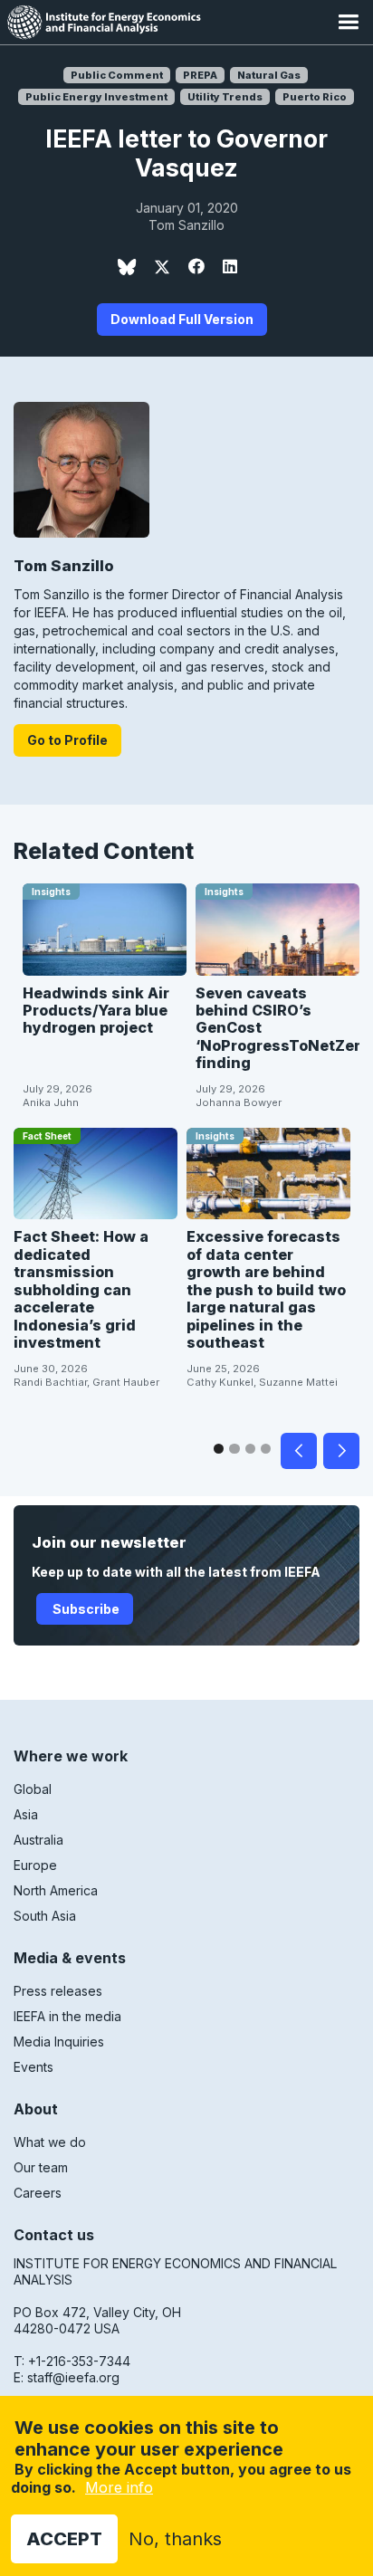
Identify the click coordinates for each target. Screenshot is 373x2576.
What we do (50, 2142)
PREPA (200, 75)
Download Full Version (182, 319)
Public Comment (117, 75)
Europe (35, 1865)
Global (33, 1789)
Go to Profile (67, 740)
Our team (41, 2167)
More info (119, 2487)
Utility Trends (225, 97)
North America (56, 1890)
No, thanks (175, 2539)
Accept (64, 2539)
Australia (38, 1840)
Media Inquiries (59, 2042)
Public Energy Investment (96, 97)
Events (33, 2067)
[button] (348, 22)
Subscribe (85, 1609)
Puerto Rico (315, 97)
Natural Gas (269, 75)
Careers (38, 2193)
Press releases (58, 1991)
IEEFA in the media (67, 2016)
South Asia (45, 1916)
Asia (26, 1814)
